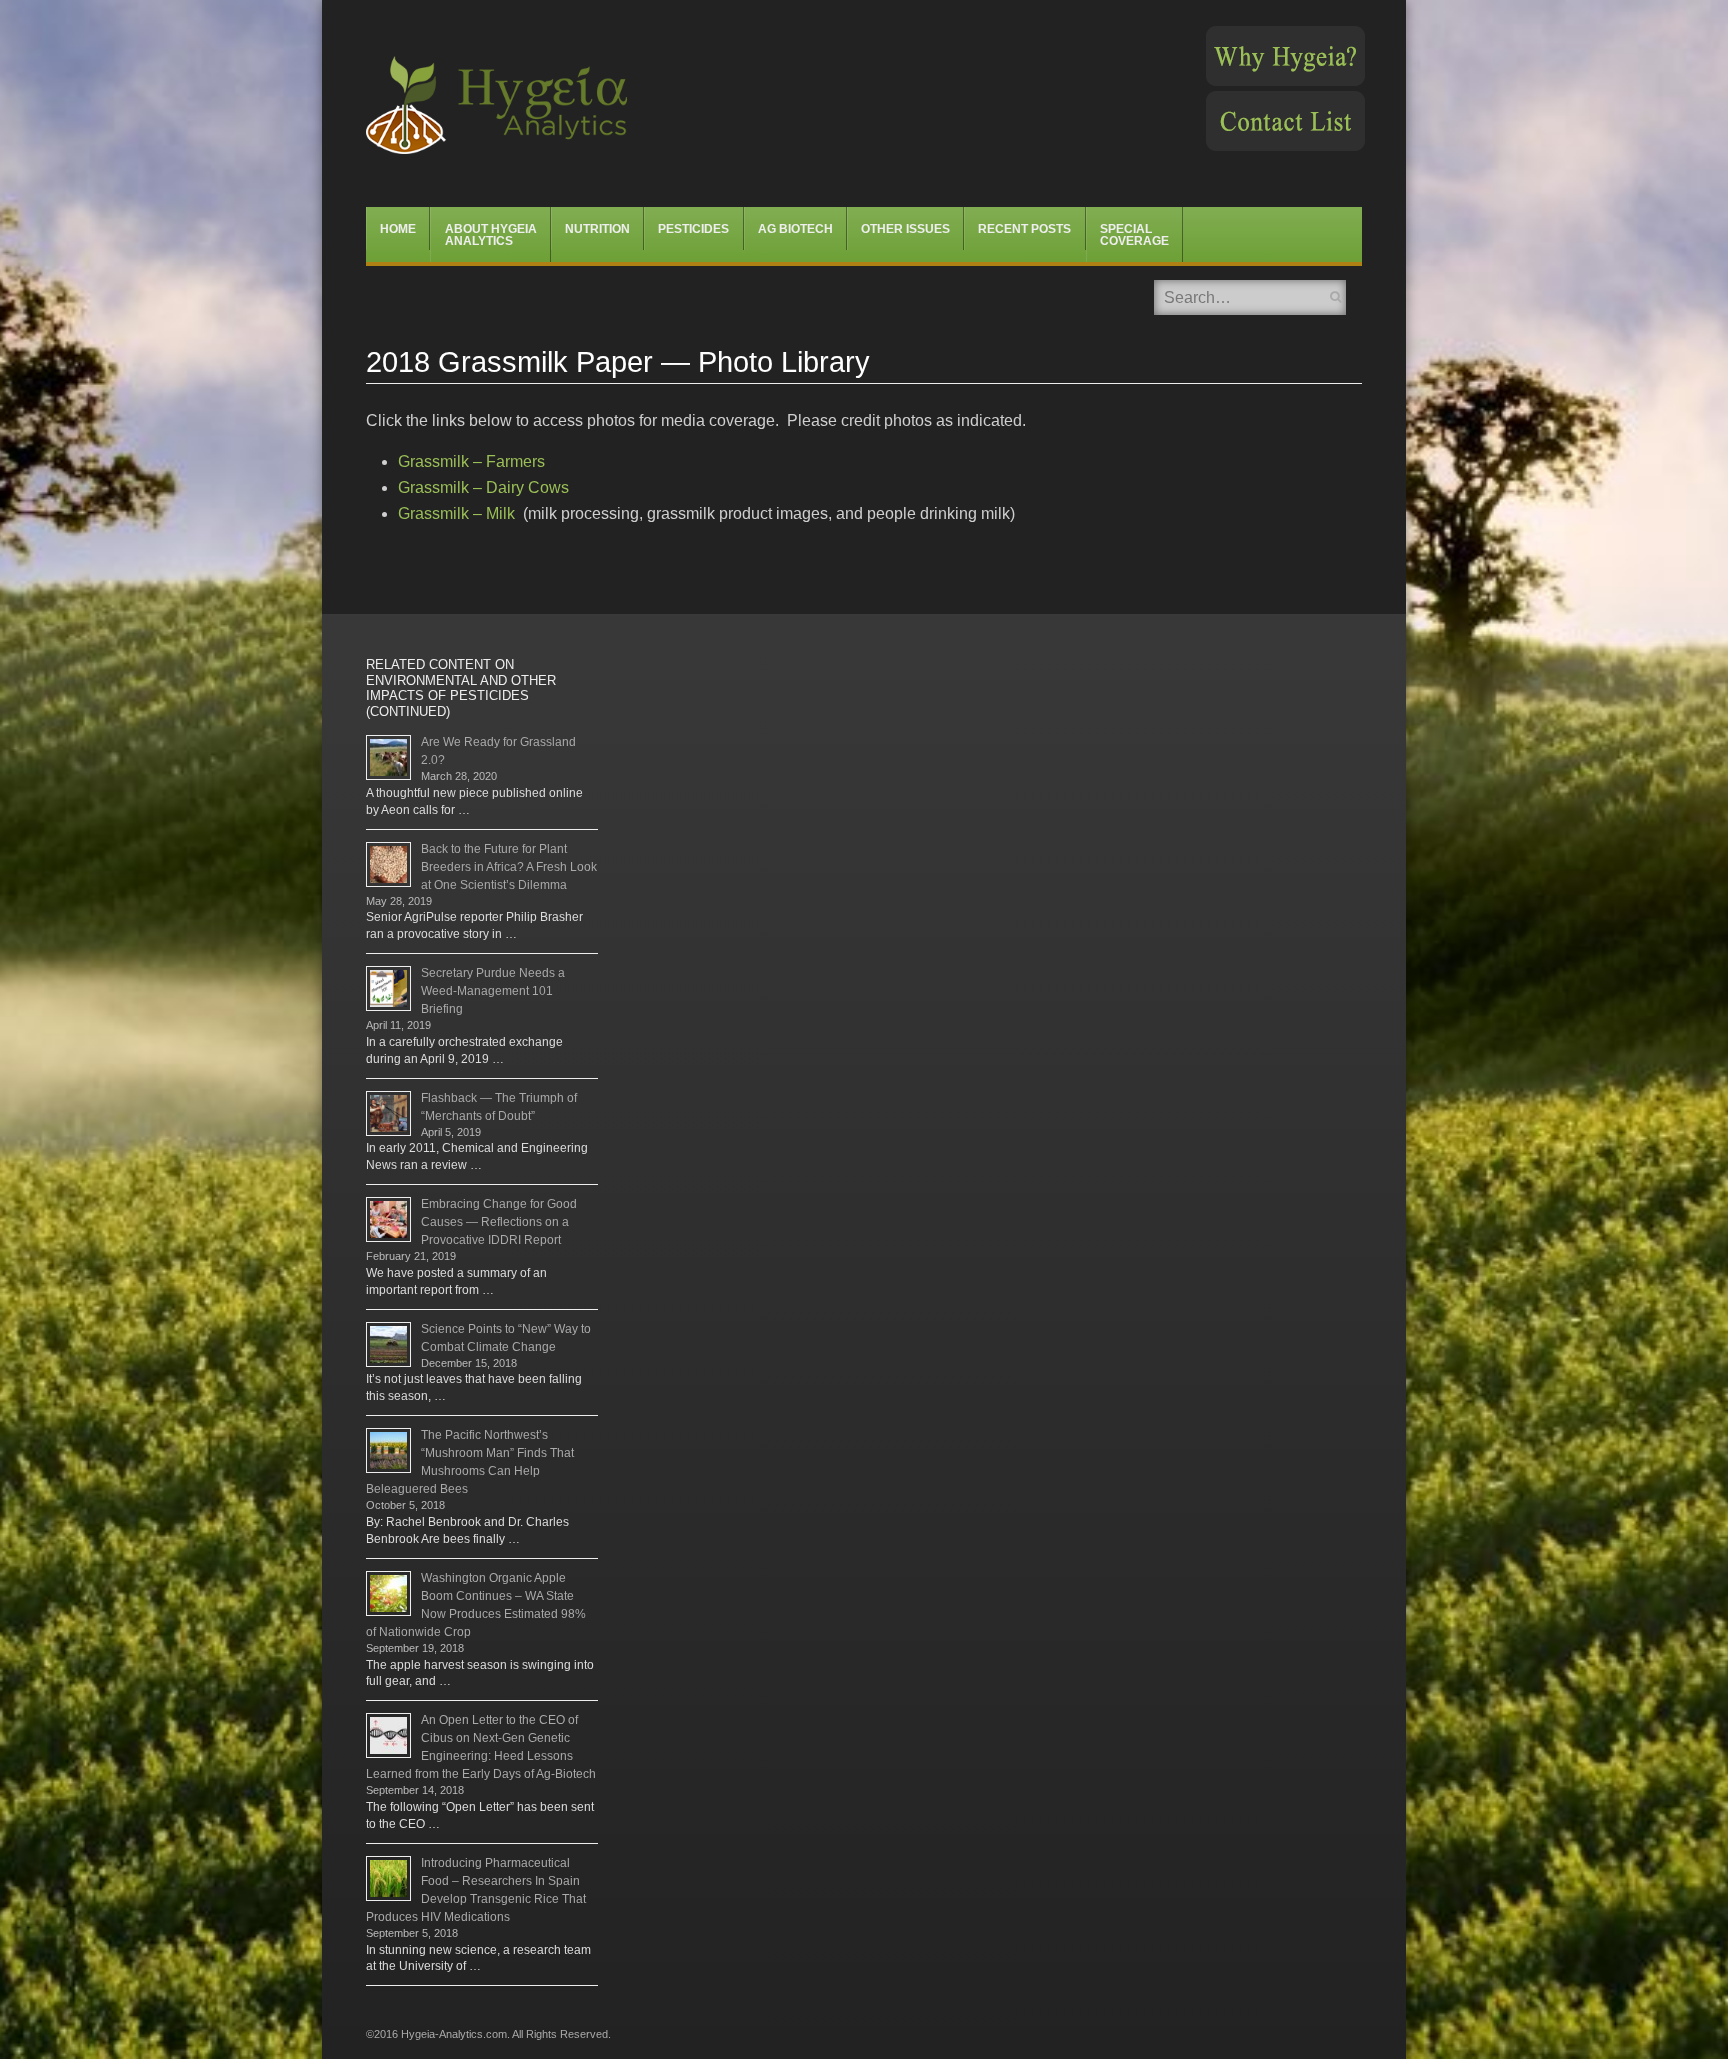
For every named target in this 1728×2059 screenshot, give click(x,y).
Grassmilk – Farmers (471, 461)
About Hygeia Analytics (491, 235)
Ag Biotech (795, 229)
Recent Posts (1024, 229)
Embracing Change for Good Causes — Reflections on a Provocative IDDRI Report (499, 1222)
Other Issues (905, 229)
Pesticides (693, 229)
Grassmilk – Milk (456, 513)
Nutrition (597, 229)
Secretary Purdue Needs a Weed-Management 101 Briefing (493, 991)
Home (398, 229)
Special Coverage (1134, 235)
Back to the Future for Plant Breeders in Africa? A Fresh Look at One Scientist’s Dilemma (509, 867)
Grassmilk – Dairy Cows (483, 487)
